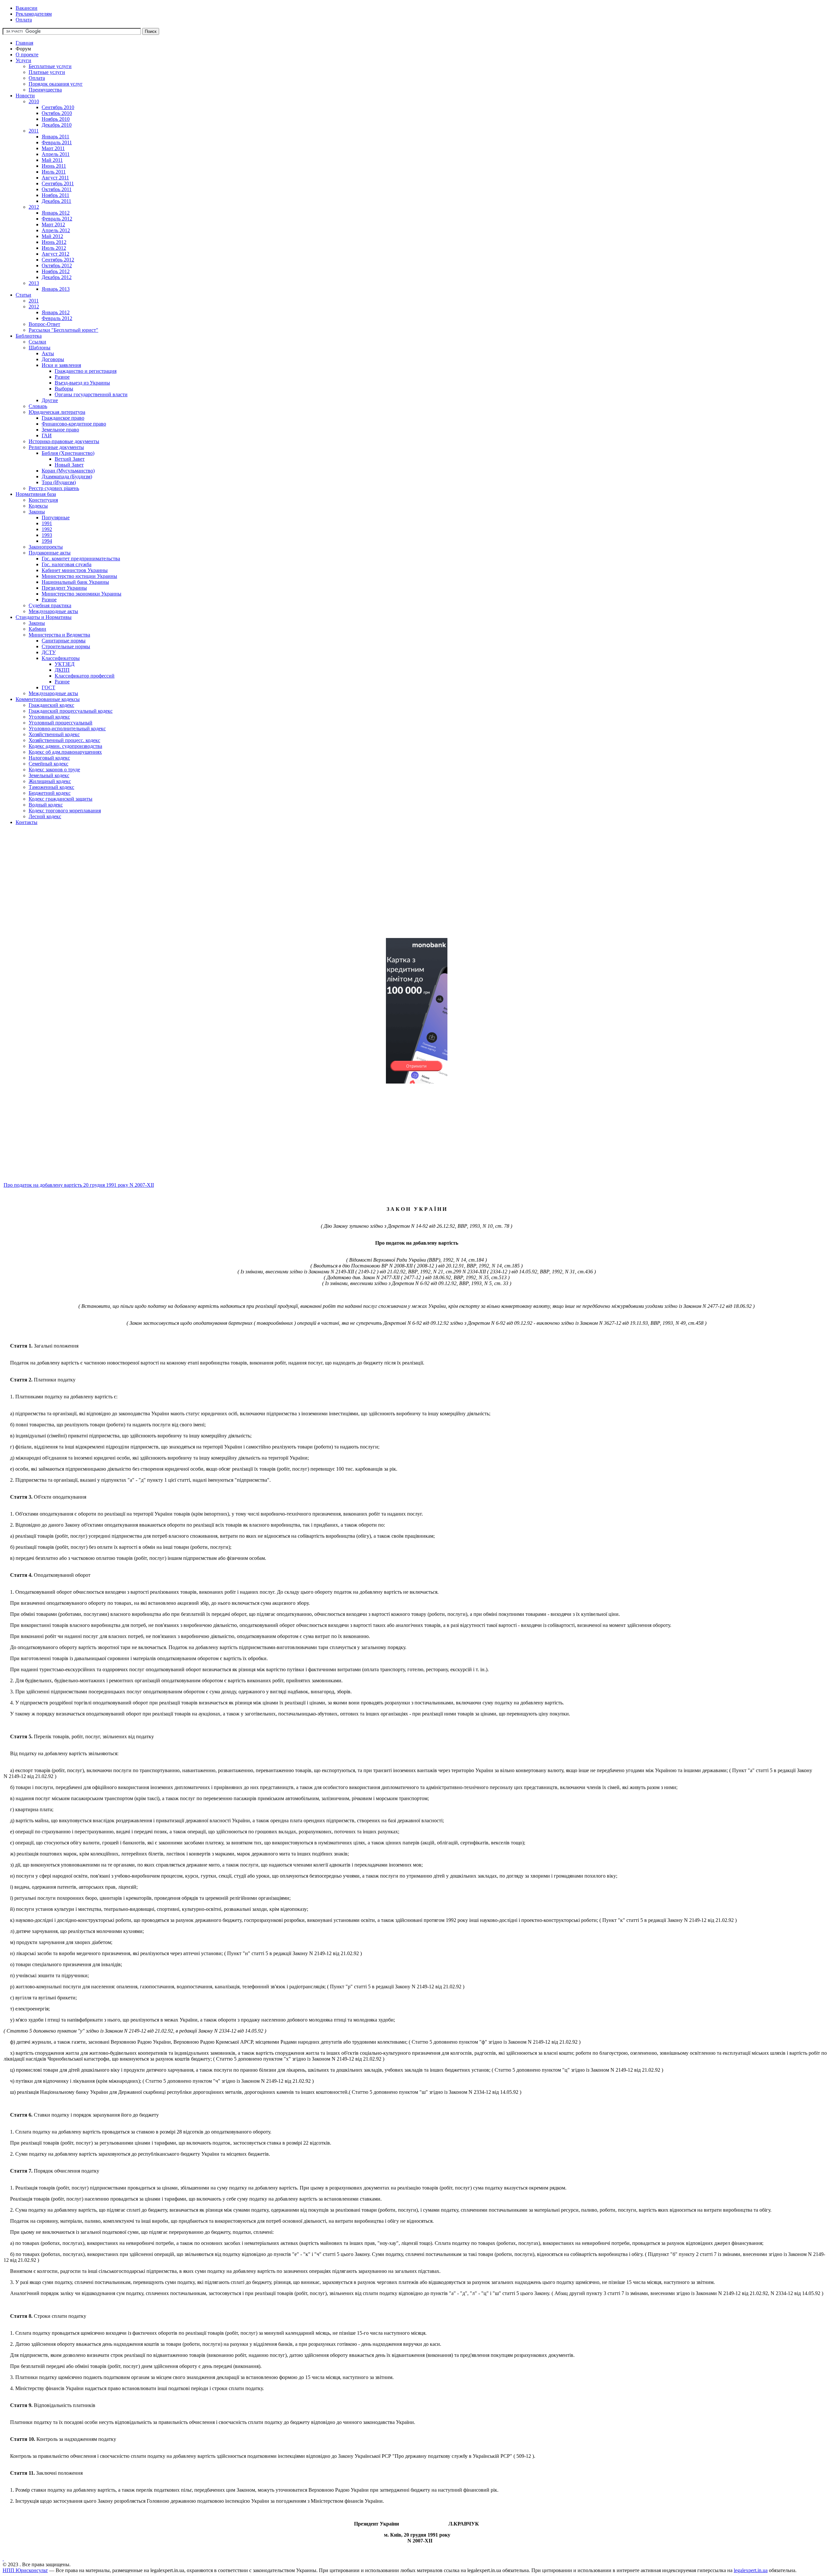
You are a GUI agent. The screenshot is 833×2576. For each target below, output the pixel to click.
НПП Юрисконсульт (25, 2570)
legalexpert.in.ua (751, 2570)
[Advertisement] (198, 887)
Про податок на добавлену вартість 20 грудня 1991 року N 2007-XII (79, 1185)
